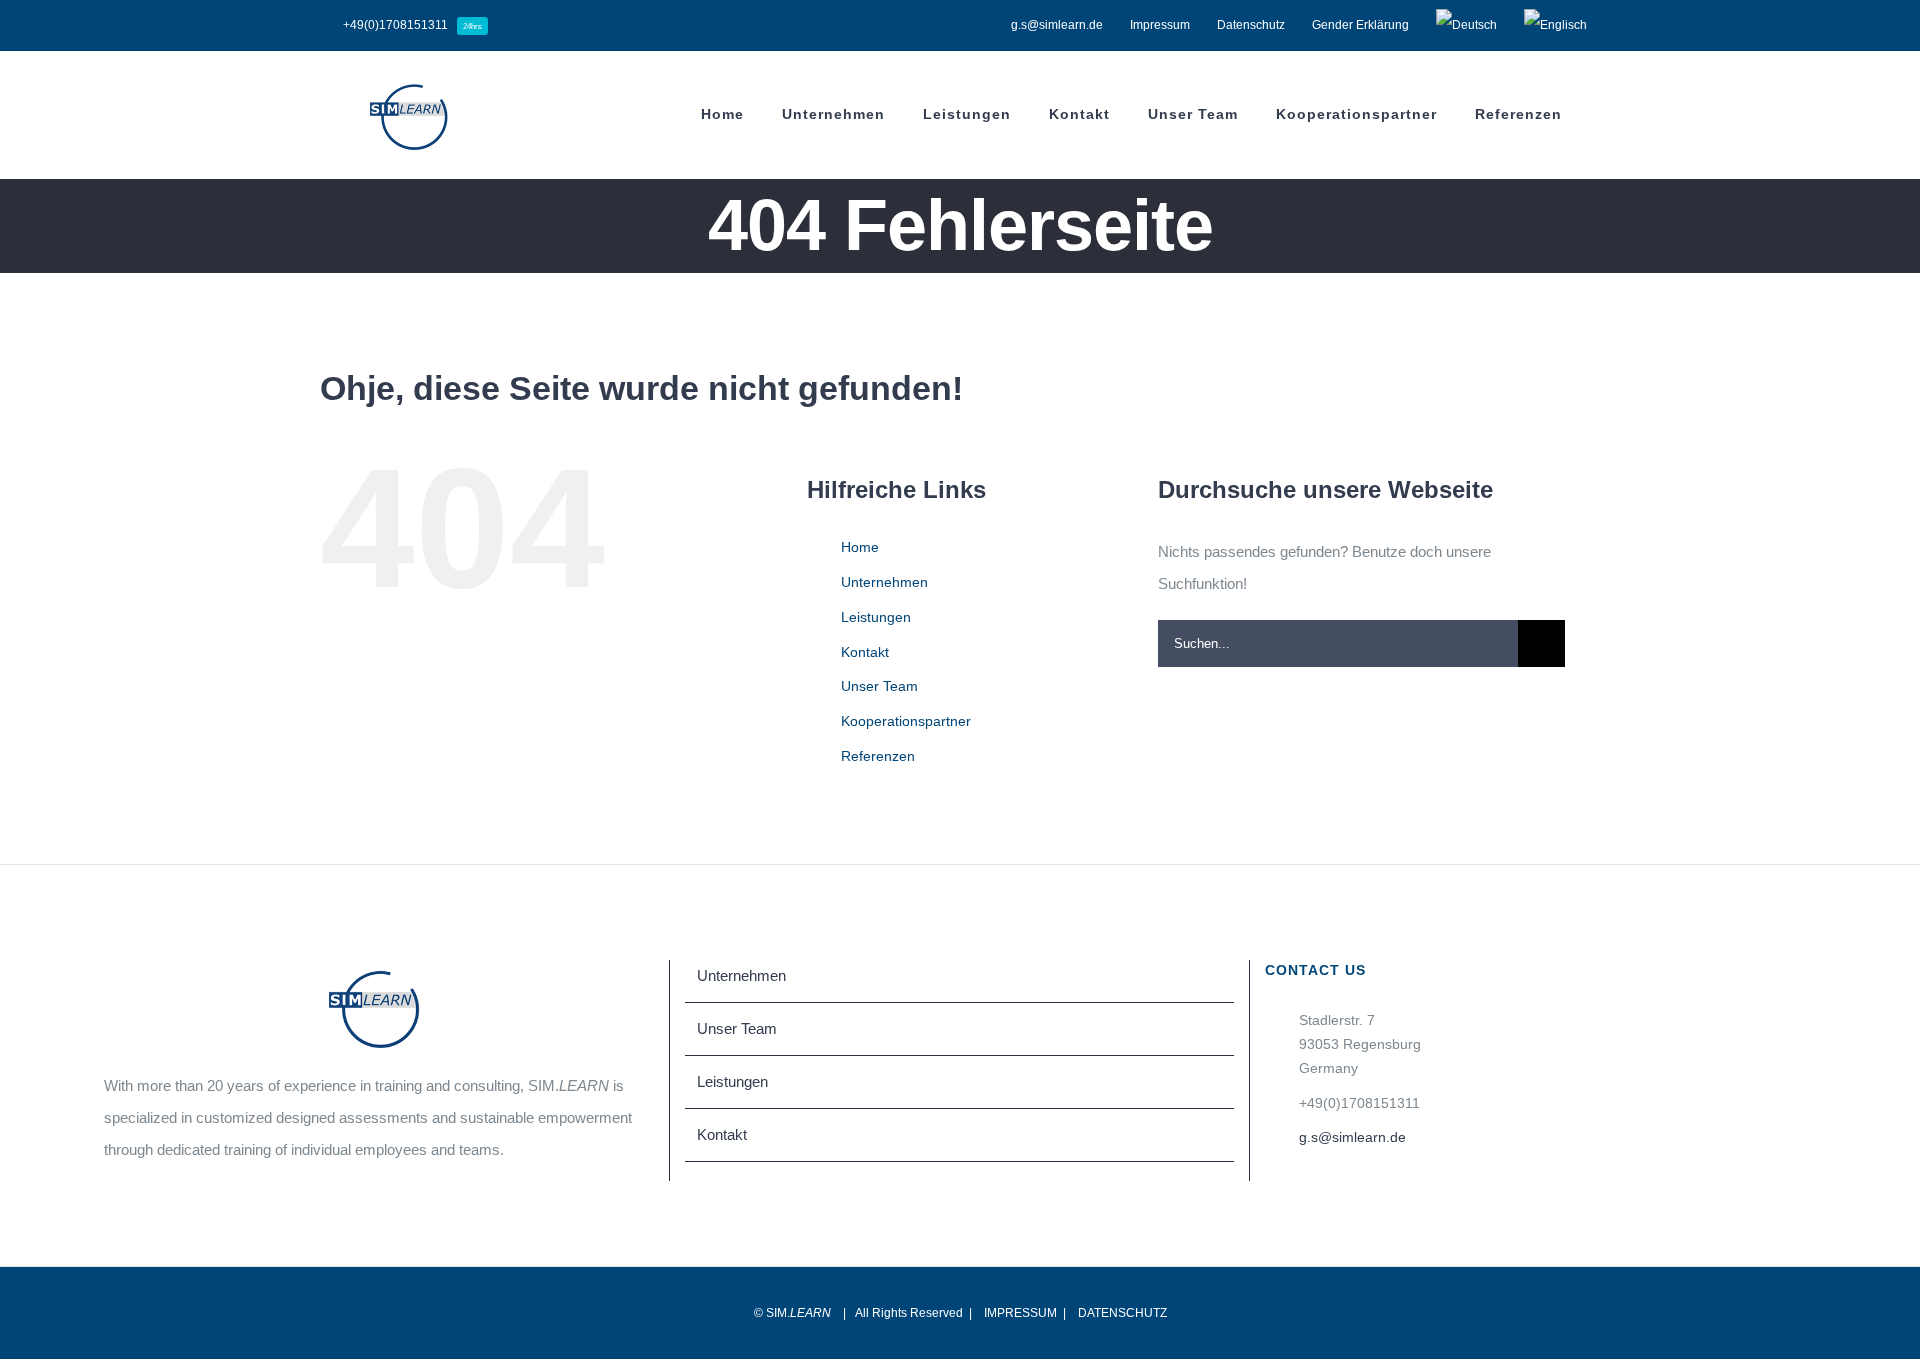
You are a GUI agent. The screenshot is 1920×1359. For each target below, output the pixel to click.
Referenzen (878, 756)
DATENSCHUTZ (1122, 1313)
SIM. (798, 1313)
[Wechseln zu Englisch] (1555, 25)
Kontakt (865, 652)
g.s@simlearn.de (1352, 1137)
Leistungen (876, 617)
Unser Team (879, 686)
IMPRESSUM (1020, 1313)
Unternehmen (884, 582)
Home (860, 547)
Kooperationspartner (906, 721)
